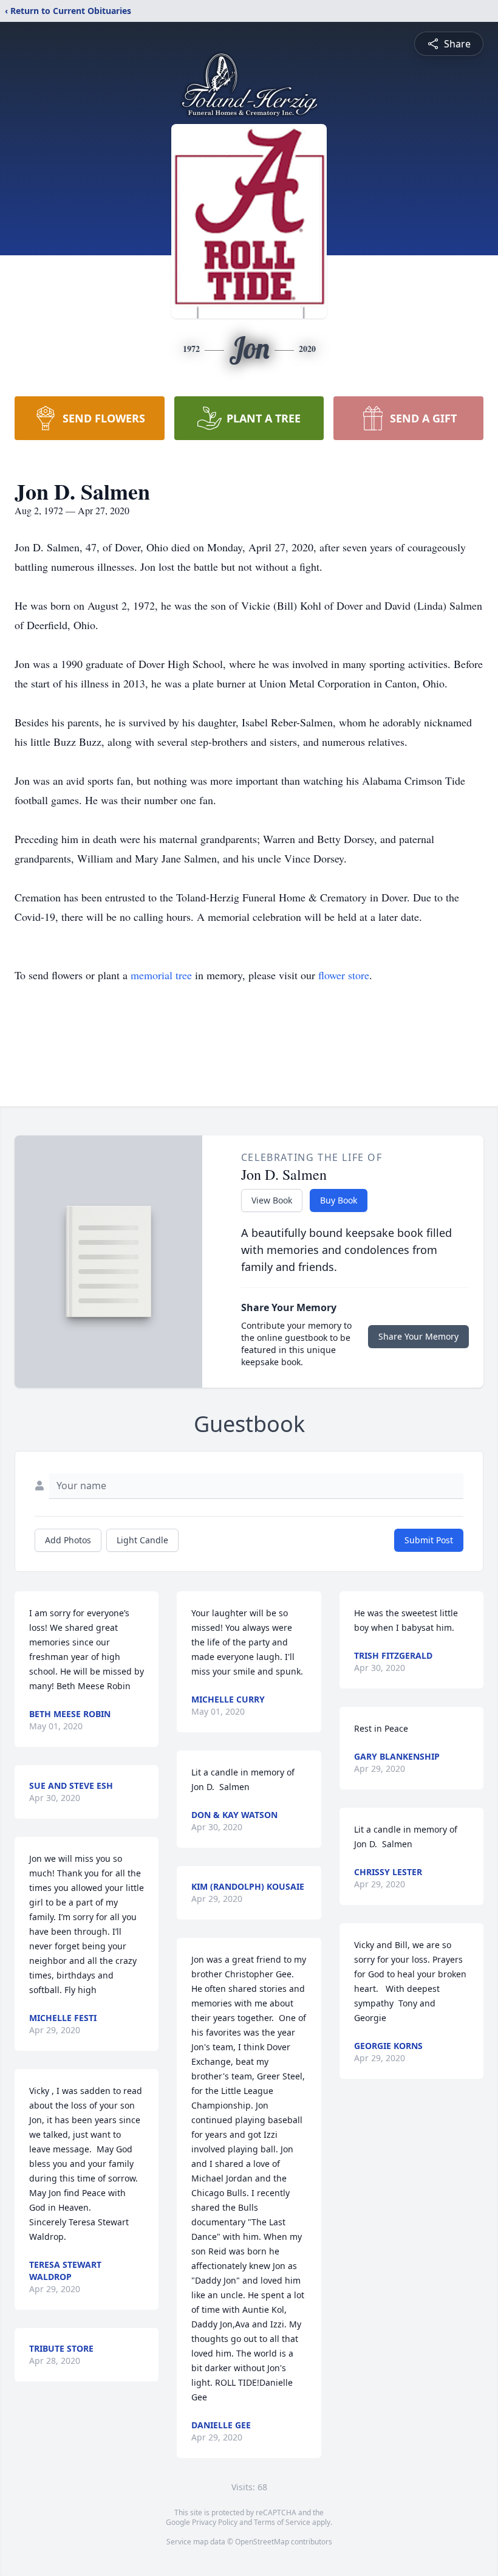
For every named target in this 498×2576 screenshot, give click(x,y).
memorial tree (161, 975)
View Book (272, 1200)
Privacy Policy (215, 2522)
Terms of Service (282, 2522)
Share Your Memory (418, 1336)
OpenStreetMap (262, 2542)
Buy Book (339, 1200)
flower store (344, 975)
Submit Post (429, 1540)
